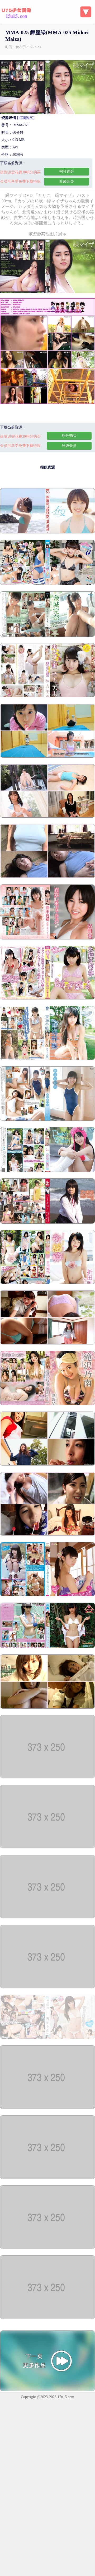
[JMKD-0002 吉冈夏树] (47, 1595)
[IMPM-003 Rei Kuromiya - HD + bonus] (47, 2178)
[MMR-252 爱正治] (47, 1059)
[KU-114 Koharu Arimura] (47, 877)
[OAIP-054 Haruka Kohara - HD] (47, 1343)
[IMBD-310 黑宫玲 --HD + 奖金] (47, 584)
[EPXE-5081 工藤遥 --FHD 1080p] (47, 532)
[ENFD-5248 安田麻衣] (47, 938)
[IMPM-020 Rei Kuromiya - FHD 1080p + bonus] (47, 1917)
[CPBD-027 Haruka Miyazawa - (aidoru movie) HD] (47, 1647)
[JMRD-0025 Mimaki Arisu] (47, 1535)
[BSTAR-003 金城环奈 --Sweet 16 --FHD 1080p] (47, 636)
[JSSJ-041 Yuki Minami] (47, 816)
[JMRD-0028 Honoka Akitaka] (47, 1465)
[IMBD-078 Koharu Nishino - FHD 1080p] (47, 2038)
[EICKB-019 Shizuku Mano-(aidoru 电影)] (47, 2318)
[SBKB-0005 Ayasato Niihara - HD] (47, 1171)
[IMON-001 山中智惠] (47, 2108)
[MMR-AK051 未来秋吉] (47, 696)
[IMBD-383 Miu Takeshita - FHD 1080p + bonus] (47, 1777)
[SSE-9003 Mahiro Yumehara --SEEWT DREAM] (47, 1120)
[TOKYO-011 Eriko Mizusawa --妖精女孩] (47, 998)
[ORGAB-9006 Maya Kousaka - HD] (47, 1222)
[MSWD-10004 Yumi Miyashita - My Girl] (47, 1707)
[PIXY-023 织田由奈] (47, 1283)
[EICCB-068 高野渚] (47, 2248)
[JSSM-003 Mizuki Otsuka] (47, 756)
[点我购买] (26, 118)
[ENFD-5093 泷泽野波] (47, 1404)
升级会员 (66, 181)
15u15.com (66, 2397)
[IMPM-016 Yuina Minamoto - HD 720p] (47, 1987)
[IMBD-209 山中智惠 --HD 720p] (47, 1847)
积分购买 (66, 171)
